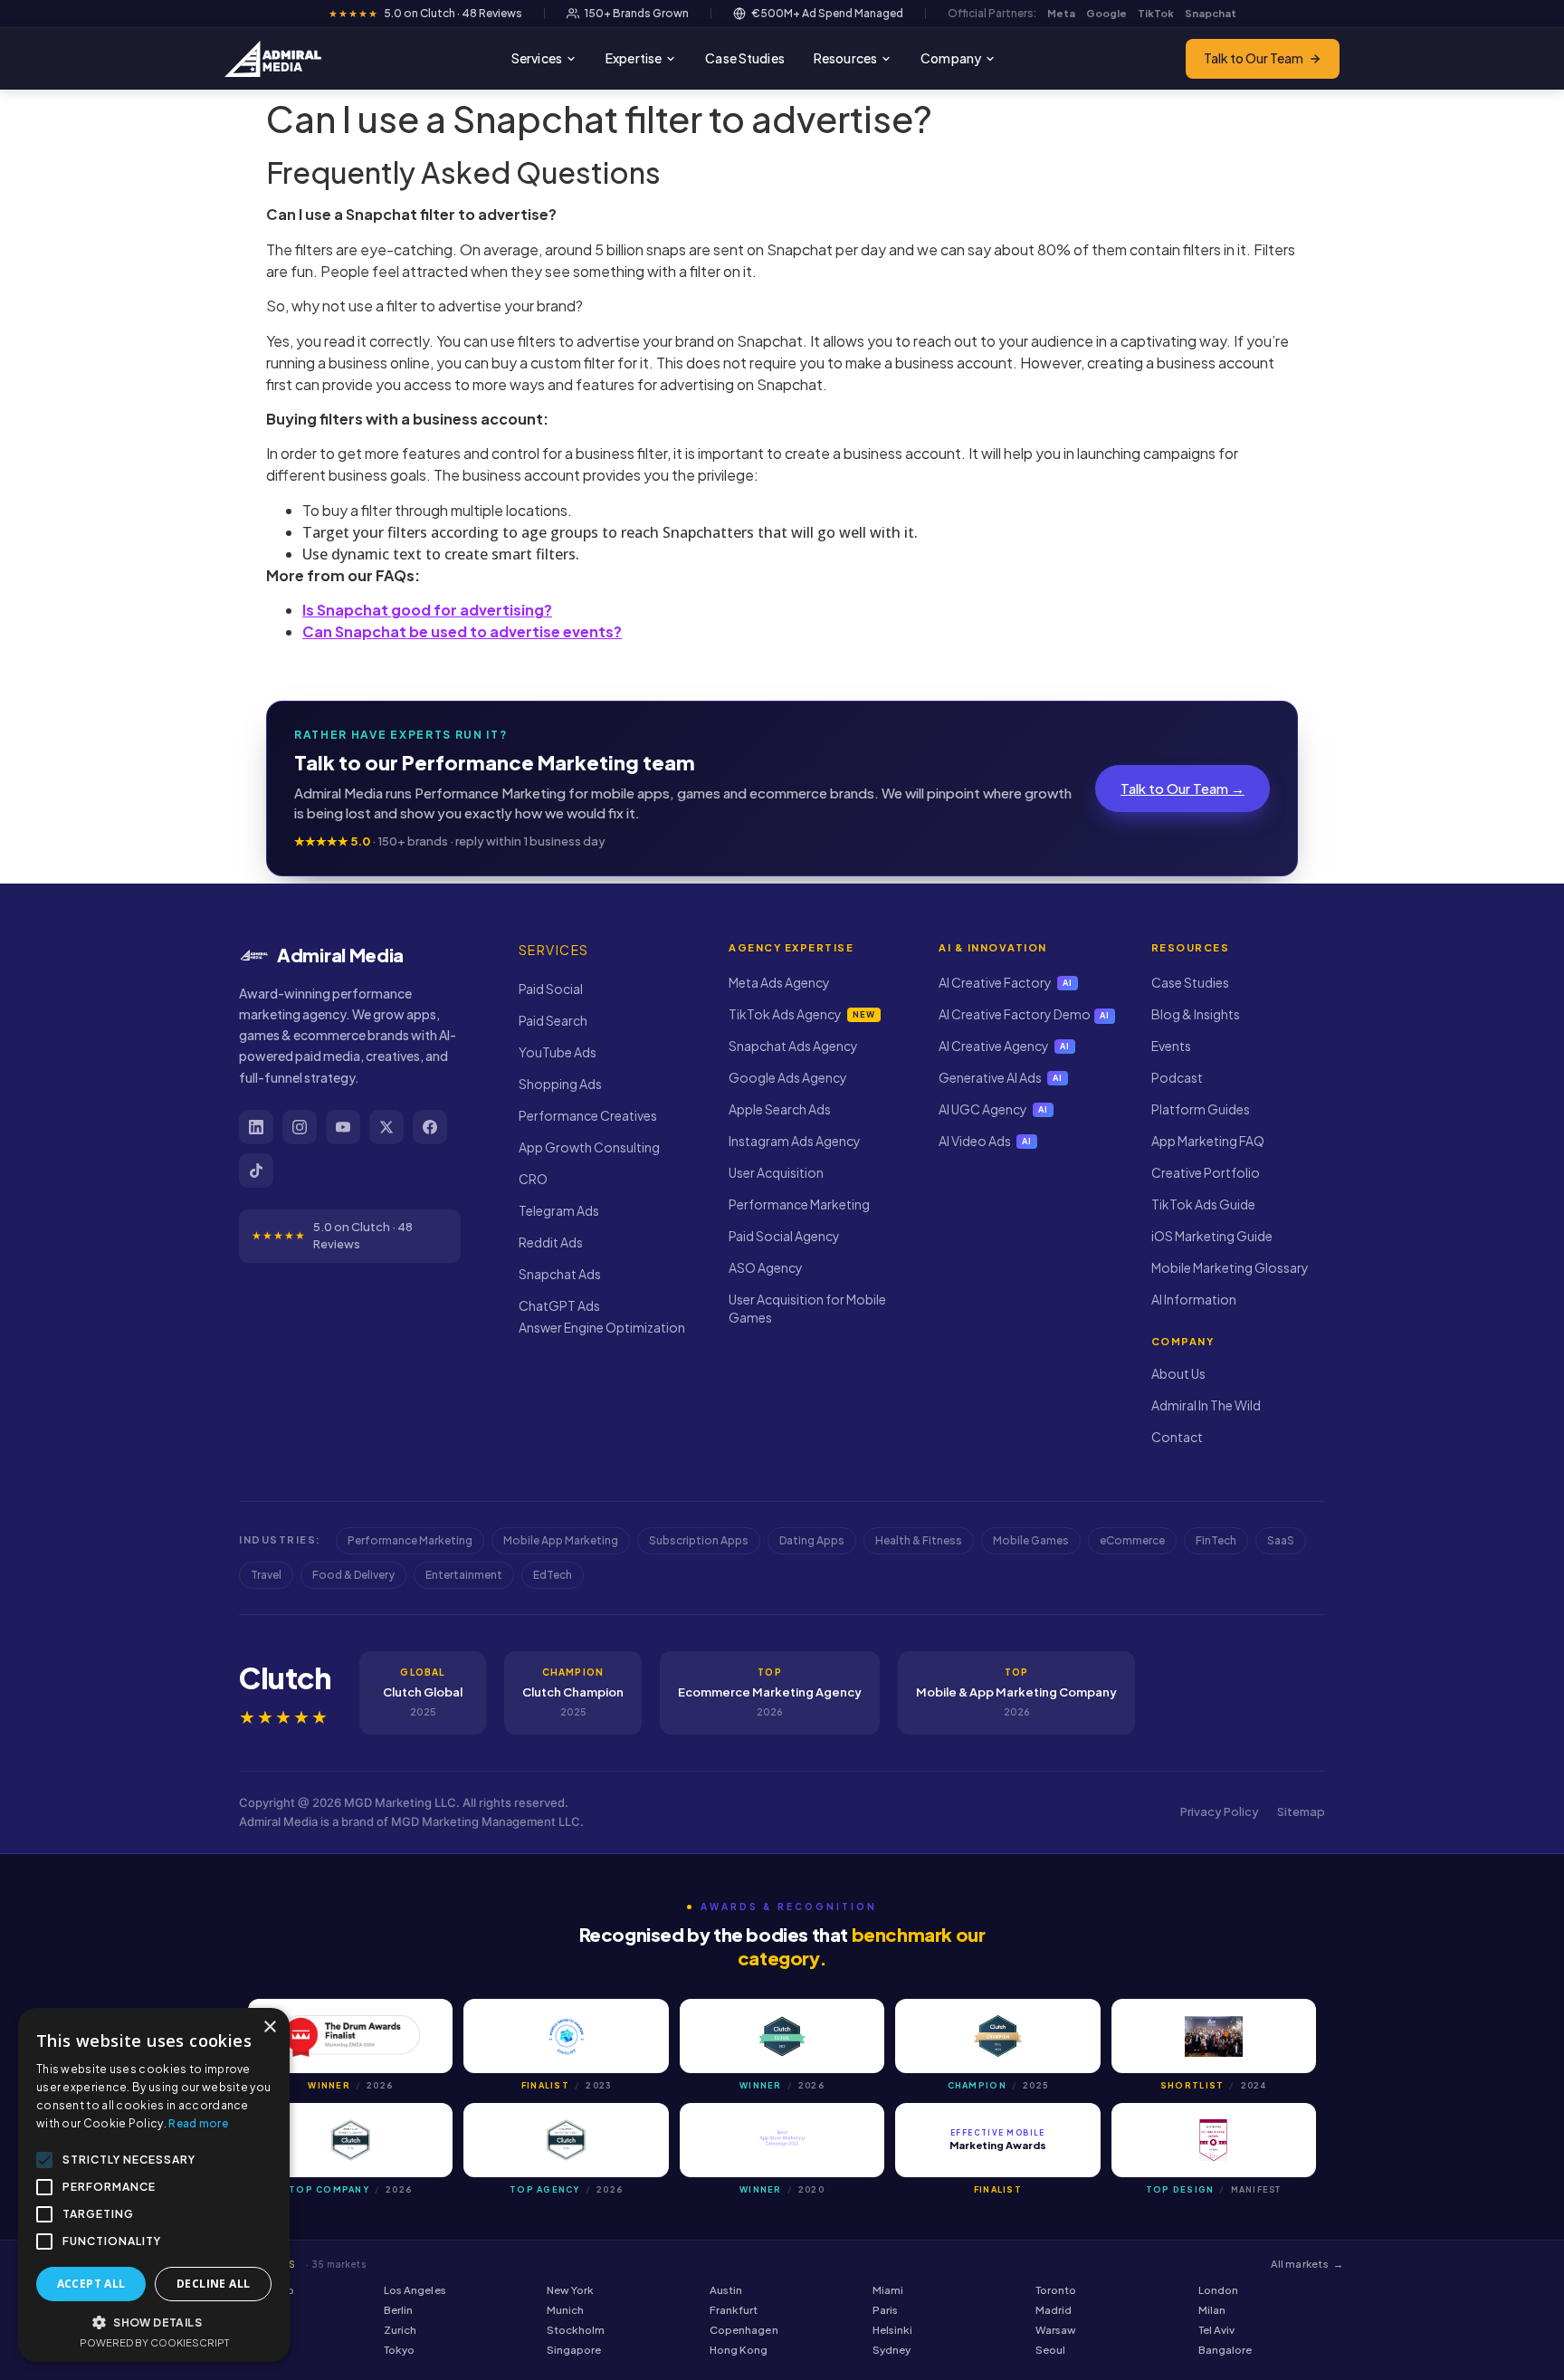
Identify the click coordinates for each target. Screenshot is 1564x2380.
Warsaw (1056, 2330)
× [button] (269, 2027)
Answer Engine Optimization (602, 1327)
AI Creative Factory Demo (1024, 1014)
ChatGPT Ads (559, 1305)
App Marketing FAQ (1208, 1141)
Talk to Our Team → (1183, 788)
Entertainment (464, 1575)
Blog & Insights (1196, 1014)
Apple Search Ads (780, 1109)
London (1218, 2290)
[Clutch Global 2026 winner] (782, 2036)
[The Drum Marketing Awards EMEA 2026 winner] (350, 2036)
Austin (726, 2290)
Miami (888, 2290)
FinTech (1216, 1540)
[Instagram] (300, 1127)
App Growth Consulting (589, 1147)
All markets (1307, 2264)
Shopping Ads (560, 1084)
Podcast (1177, 1077)
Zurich (400, 2330)
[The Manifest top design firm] (1214, 2140)
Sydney (892, 2350)
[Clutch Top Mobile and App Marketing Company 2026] (350, 2140)
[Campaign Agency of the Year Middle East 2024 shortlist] (1214, 2036)
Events (1171, 1046)
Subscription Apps (699, 1540)
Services (537, 58)
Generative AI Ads (1001, 1077)
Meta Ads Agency (779, 982)
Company (951, 58)
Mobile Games (1031, 1540)
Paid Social (551, 989)
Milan (1212, 2310)
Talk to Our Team (1254, 58)
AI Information (1194, 1299)
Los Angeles (415, 2290)
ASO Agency (766, 1267)
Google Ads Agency (788, 1077)
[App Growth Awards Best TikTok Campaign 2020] (782, 2140)
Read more (198, 2123)
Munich (565, 2310)
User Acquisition (776, 1172)
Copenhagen (744, 2330)
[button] (154, 2322)
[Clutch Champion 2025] (997, 2036)
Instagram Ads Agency (795, 1141)
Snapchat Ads (560, 1274)
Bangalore (1225, 2350)
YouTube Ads (558, 1052)
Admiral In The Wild (1206, 1405)
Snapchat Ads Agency (793, 1046)
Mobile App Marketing (561, 1540)
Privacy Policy (1220, 1811)
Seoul (1050, 2350)
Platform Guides (1201, 1109)
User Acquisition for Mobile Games (807, 1308)
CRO (533, 1179)
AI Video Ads (985, 1141)
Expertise (634, 58)
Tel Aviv (1216, 2330)
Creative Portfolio (1206, 1172)
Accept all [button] (91, 2284)
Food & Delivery (353, 1575)
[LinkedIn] (256, 1127)
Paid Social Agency (784, 1236)
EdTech (553, 1575)
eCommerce (1132, 1540)
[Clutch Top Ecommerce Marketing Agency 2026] (566, 2140)
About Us (1178, 1373)
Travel (266, 1575)
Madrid (1054, 2310)
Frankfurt (734, 2310)
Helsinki (892, 2330)
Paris (885, 2310)
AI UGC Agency (993, 1109)
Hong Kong (739, 2350)
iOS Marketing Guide (1212, 1236)
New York (570, 2290)
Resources (845, 58)
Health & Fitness (919, 1540)
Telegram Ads (559, 1210)
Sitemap (1301, 1811)
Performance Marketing (799, 1204)
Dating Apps (812, 1540)
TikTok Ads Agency (801, 1014)
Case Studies (745, 58)
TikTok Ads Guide (1203, 1204)
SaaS (1281, 1540)
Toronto (1056, 2290)
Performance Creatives (588, 1115)
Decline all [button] (213, 2284)
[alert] (154, 2185)
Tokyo (399, 2350)
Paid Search (553, 1020)
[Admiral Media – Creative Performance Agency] (273, 59)
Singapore (574, 2350)
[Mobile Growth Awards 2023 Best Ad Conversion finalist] (566, 2036)
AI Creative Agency (1004, 1046)
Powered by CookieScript (154, 2342)
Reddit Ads (551, 1242)
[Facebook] (430, 1127)
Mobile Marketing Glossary (1230, 1267)
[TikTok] (256, 1171)
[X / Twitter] (386, 1127)
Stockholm (576, 2330)
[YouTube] (343, 1127)
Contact (1177, 1437)
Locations (294, 2264)
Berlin (398, 2310)
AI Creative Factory (1006, 982)
